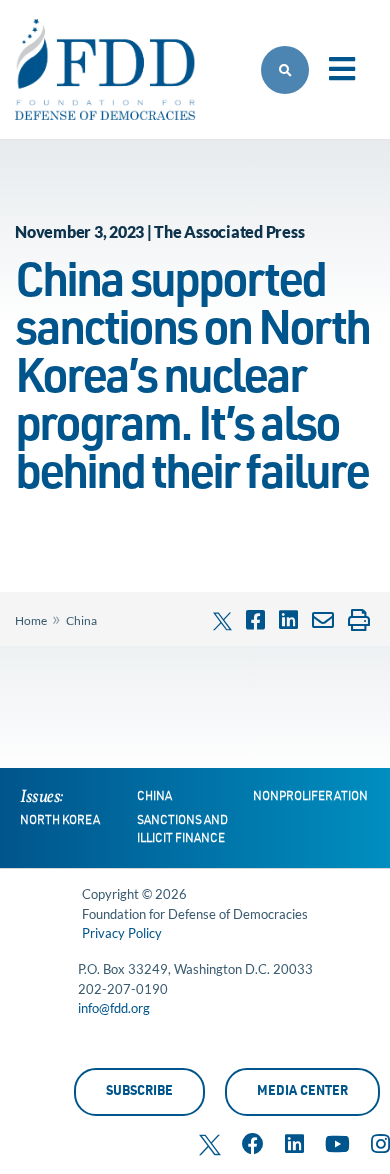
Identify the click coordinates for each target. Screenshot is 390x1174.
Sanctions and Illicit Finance (182, 830)
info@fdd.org (114, 1008)
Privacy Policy (122, 933)
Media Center (302, 1092)
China (81, 620)
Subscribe (139, 1092)
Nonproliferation (310, 797)
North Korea (60, 821)
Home (31, 620)
